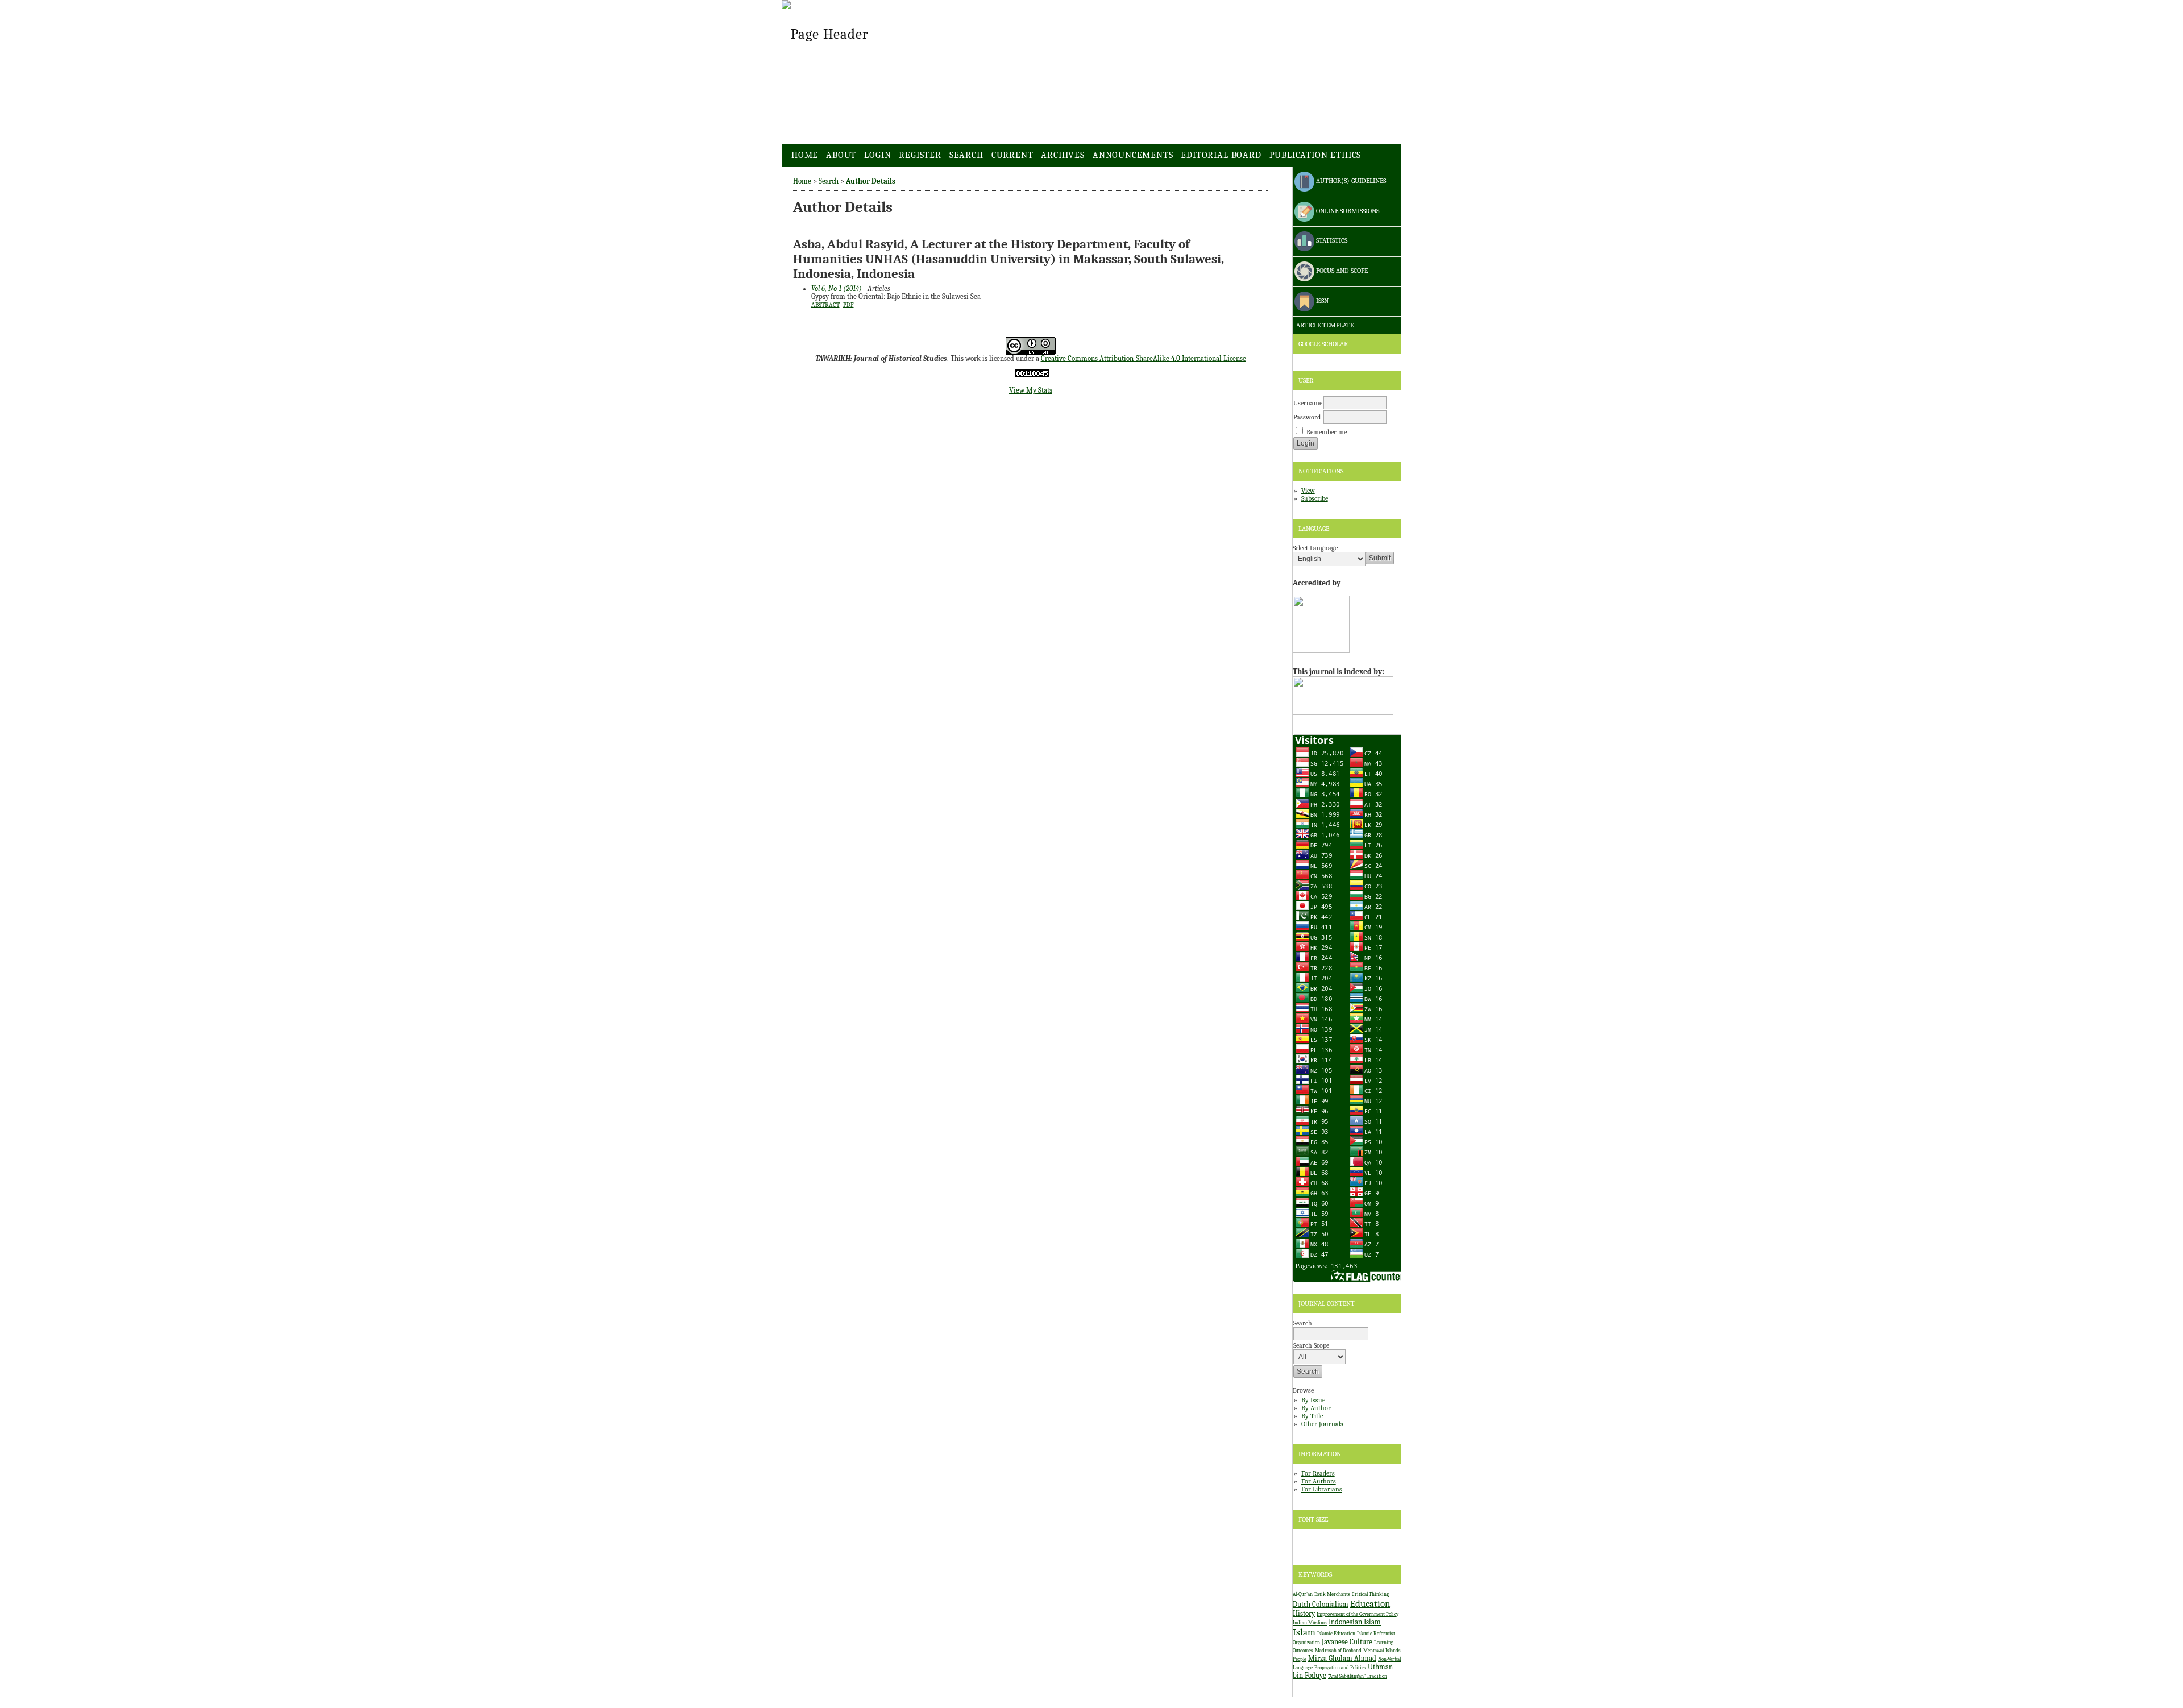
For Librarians (1322, 1489)
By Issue (1313, 1400)
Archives (1063, 155)
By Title (1312, 1416)
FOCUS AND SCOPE (1341, 271)
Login (877, 155)
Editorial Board (1221, 155)
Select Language (1315, 548)
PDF (848, 305)
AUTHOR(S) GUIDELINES (1350, 181)
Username (1308, 403)
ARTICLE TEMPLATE (1324, 325)
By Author (1316, 1408)
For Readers (1318, 1473)
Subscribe (1315, 498)
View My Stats (1031, 390)
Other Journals (1322, 1424)
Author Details (871, 181)
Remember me (1327, 432)
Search (966, 155)
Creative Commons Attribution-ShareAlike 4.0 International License (1144, 359)
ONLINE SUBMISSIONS (1347, 211)
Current (1012, 155)
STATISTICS (1331, 241)
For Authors (1319, 1481)
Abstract (825, 305)
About (841, 155)
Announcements (1133, 155)
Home (805, 155)
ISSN (1321, 301)
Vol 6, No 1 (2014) (837, 289)
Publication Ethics (1315, 155)
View (1308, 491)
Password (1307, 417)
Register (920, 155)
